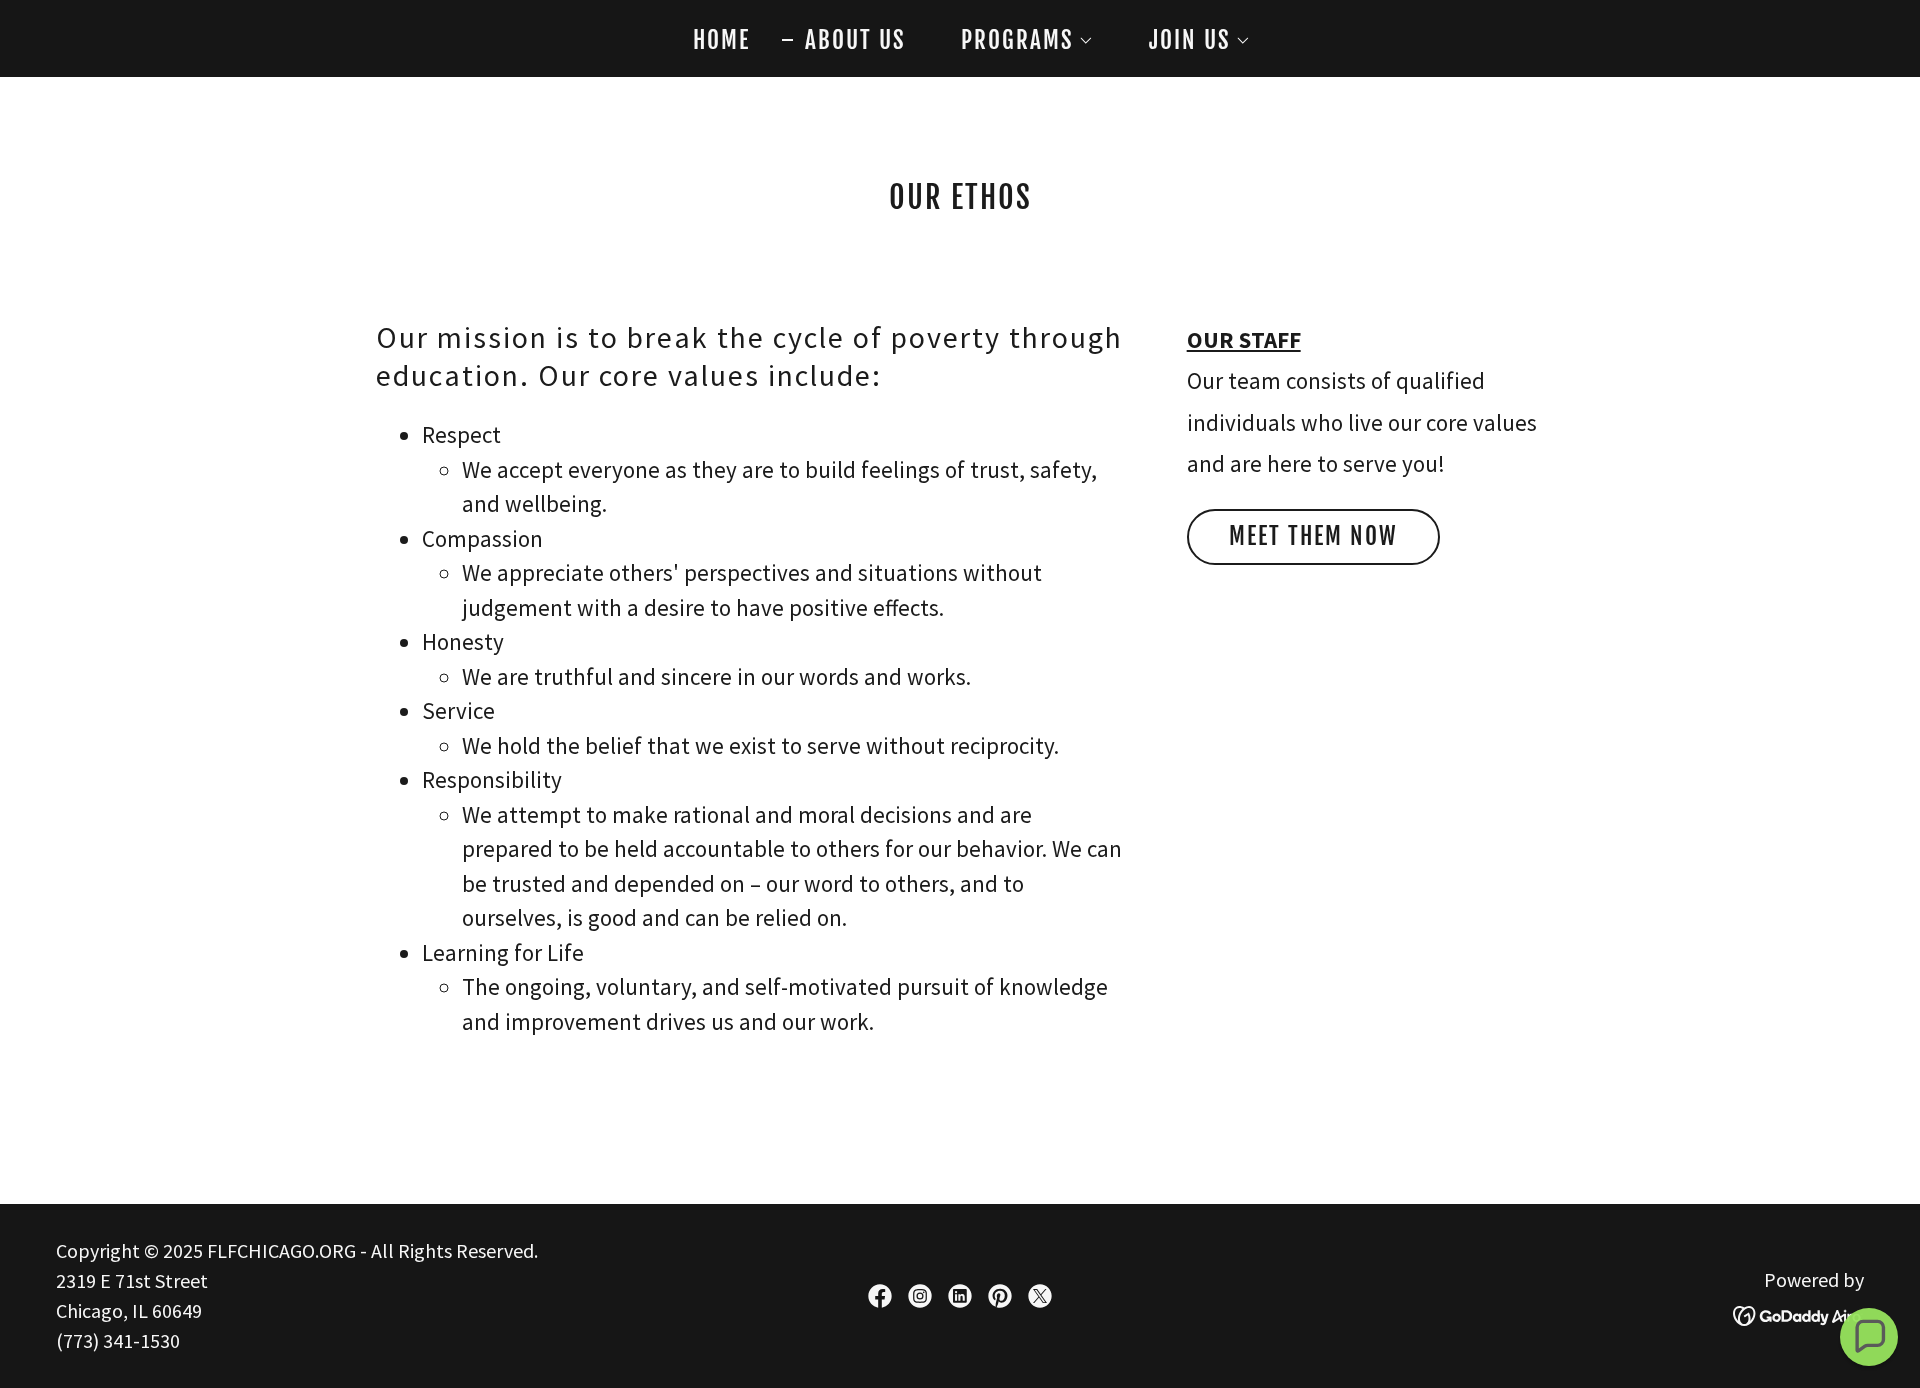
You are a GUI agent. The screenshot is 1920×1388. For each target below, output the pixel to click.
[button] (1016, 41)
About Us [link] (855, 41)
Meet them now (1313, 536)
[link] (880, 1296)
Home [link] (721, 40)
